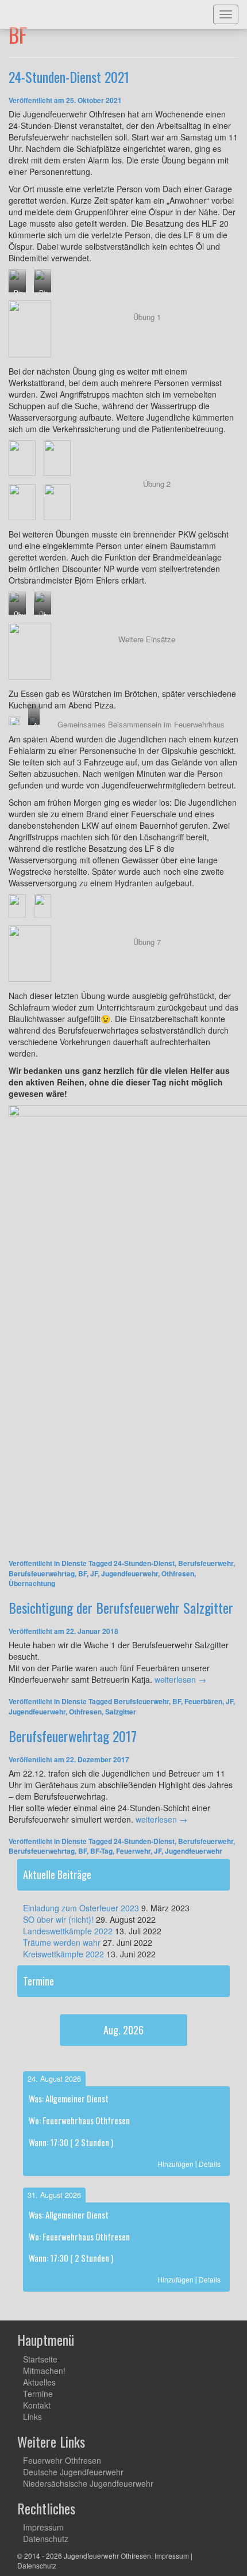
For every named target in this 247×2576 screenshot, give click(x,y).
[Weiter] (209, 2036)
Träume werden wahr (62, 1942)
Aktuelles (39, 2382)
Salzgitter (121, 1712)
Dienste (74, 1563)
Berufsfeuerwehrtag (42, 1573)
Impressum (43, 2527)
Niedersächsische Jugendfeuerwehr (88, 2483)
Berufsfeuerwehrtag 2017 (73, 1736)
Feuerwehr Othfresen (62, 2460)
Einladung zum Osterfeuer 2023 (81, 1908)
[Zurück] (38, 2036)
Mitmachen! (44, 2371)
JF (94, 1573)
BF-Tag (101, 1851)
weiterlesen (180, 1679)
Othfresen (178, 1573)
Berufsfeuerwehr (206, 1563)
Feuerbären (203, 1701)
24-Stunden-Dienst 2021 (69, 77)
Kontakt (37, 2405)
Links (32, 2417)
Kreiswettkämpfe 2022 (63, 1954)
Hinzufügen (175, 2164)
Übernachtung (32, 1583)
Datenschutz (46, 2539)
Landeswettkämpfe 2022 (68, 1931)
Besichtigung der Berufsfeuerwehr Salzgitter (121, 1607)
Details (210, 2164)
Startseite (40, 2359)
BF (82, 1573)
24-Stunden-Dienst (144, 1563)
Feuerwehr (133, 1851)
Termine (38, 2394)
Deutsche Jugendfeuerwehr (73, 2472)
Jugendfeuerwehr (130, 1573)
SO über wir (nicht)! (58, 1919)
